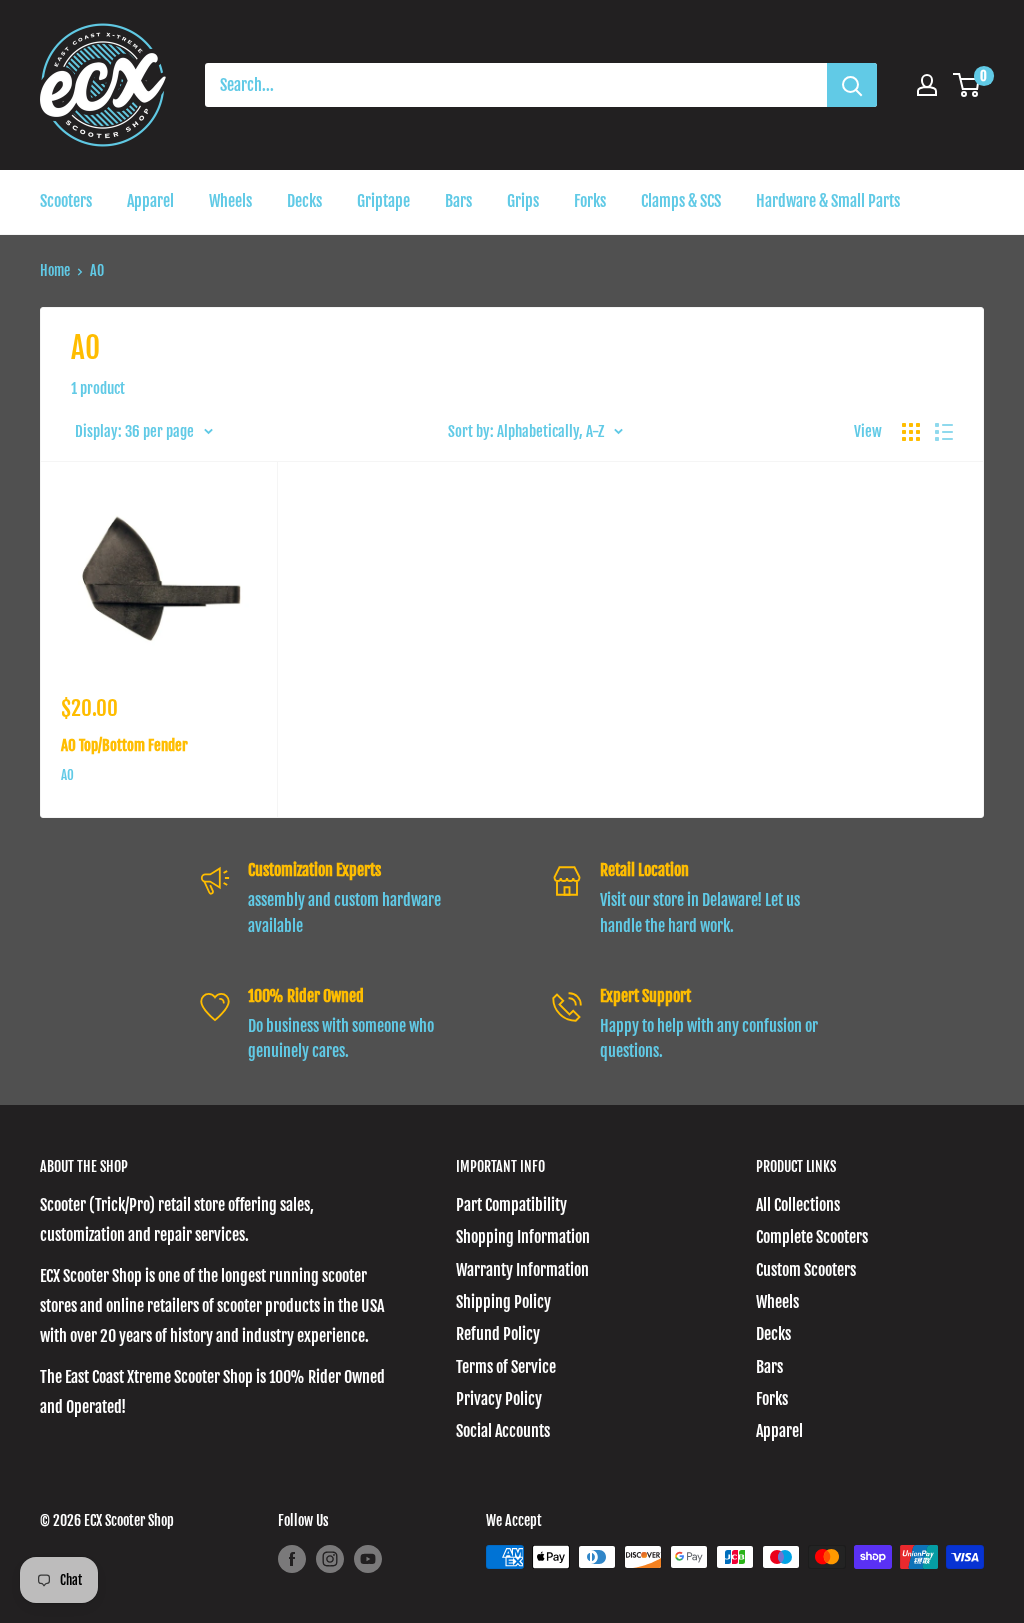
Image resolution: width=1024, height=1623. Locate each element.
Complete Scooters (812, 1237)
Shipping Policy (503, 1302)
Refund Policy (498, 1334)
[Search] (852, 85)
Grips (523, 201)
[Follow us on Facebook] (292, 1559)
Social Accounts (503, 1431)
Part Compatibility (511, 1205)
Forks (590, 201)
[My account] (927, 85)
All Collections (798, 1205)
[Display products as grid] (911, 432)
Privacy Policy (499, 1399)
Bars (458, 201)
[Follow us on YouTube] (368, 1559)
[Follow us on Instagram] (330, 1559)
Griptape (383, 201)
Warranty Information (522, 1270)
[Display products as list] (944, 432)
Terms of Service (506, 1367)
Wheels (230, 201)
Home (55, 270)
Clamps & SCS (681, 201)
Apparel (150, 201)
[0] (967, 85)
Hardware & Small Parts (828, 201)
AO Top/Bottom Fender (124, 745)
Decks (304, 201)
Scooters (66, 201)
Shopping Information (523, 1237)
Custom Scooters (806, 1270)
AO (67, 775)
